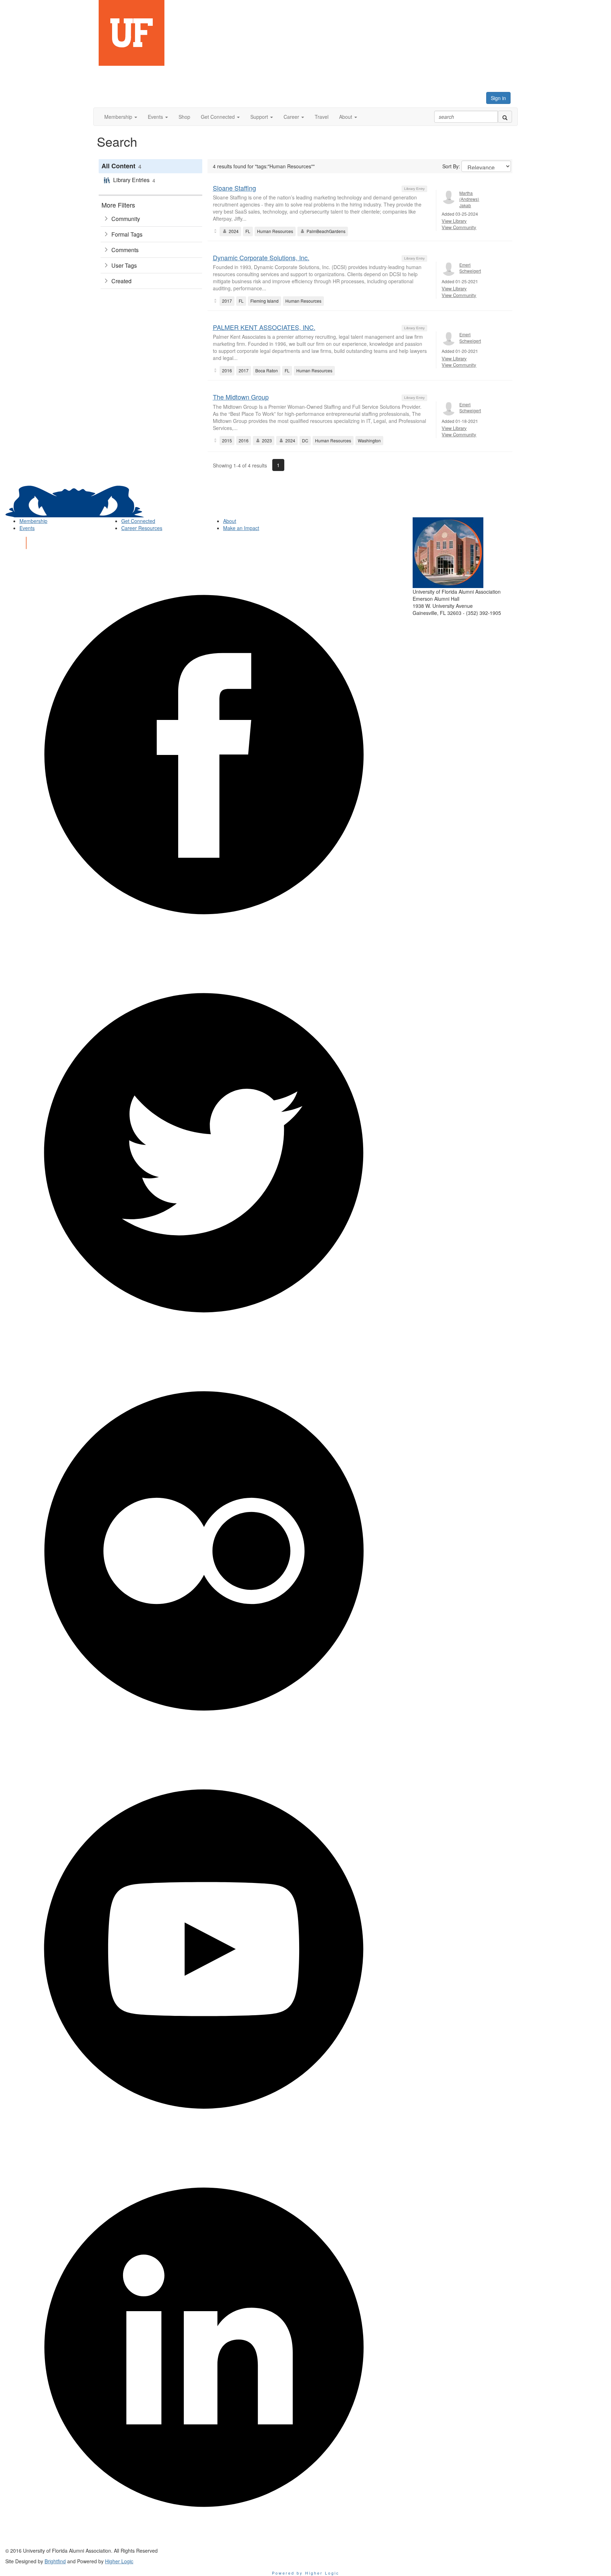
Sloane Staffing (234, 188)
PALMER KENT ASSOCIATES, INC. (264, 327)
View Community (459, 227)
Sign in (498, 98)
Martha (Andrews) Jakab (469, 199)
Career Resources (142, 528)
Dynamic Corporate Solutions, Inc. (261, 257)
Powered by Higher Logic (306, 2573)
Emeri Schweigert (470, 268)
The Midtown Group (241, 397)
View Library (454, 221)
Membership (33, 521)
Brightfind (55, 2561)
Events (27, 528)
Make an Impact (241, 528)
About (230, 521)
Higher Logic (119, 2561)
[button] (121, 117)
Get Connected (138, 521)
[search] (505, 117)
